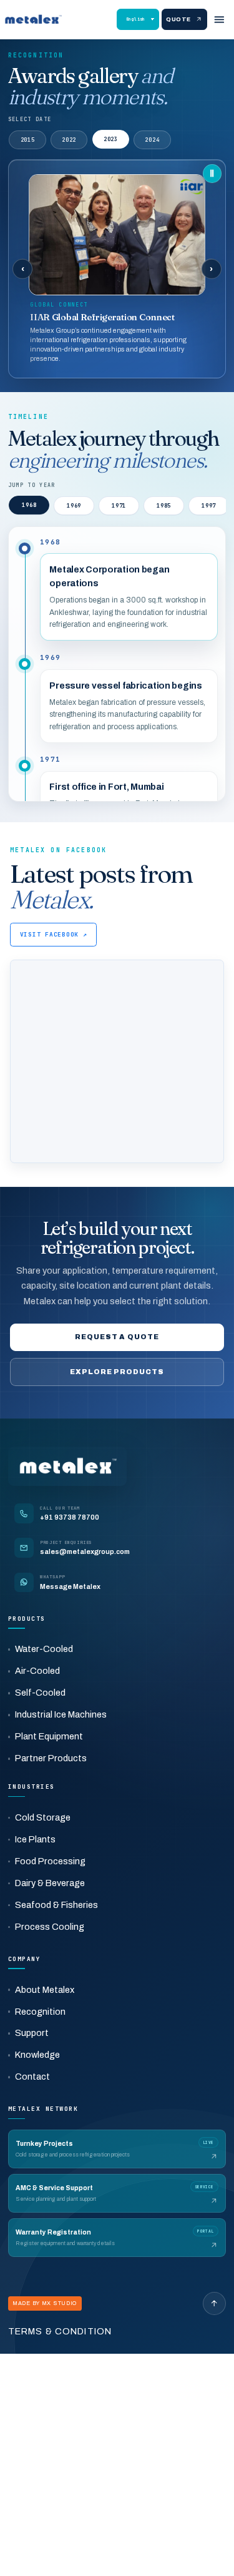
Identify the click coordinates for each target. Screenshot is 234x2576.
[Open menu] (219, 19)
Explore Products (117, 1372)
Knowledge (37, 2055)
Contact (32, 2077)
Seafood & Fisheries (56, 1905)
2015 (28, 140)
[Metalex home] (33, 19)
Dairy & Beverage (50, 1883)
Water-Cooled (44, 1649)
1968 (29, 505)
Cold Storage (43, 1817)
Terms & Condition (60, 2331)
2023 (111, 140)
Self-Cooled (40, 1693)
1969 (74, 506)
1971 (119, 506)
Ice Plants (35, 1839)
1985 (164, 506)
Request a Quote (117, 1337)
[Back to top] (215, 2304)
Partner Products (51, 1758)
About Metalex (45, 1990)
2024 (152, 139)
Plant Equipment (49, 1736)
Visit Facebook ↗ (54, 934)
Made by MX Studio (45, 2303)
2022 (69, 140)
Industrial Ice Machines (61, 1714)
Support (32, 2033)
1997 (209, 506)
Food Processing (50, 1861)
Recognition (40, 2012)
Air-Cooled (37, 1671)
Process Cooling (50, 1927)
